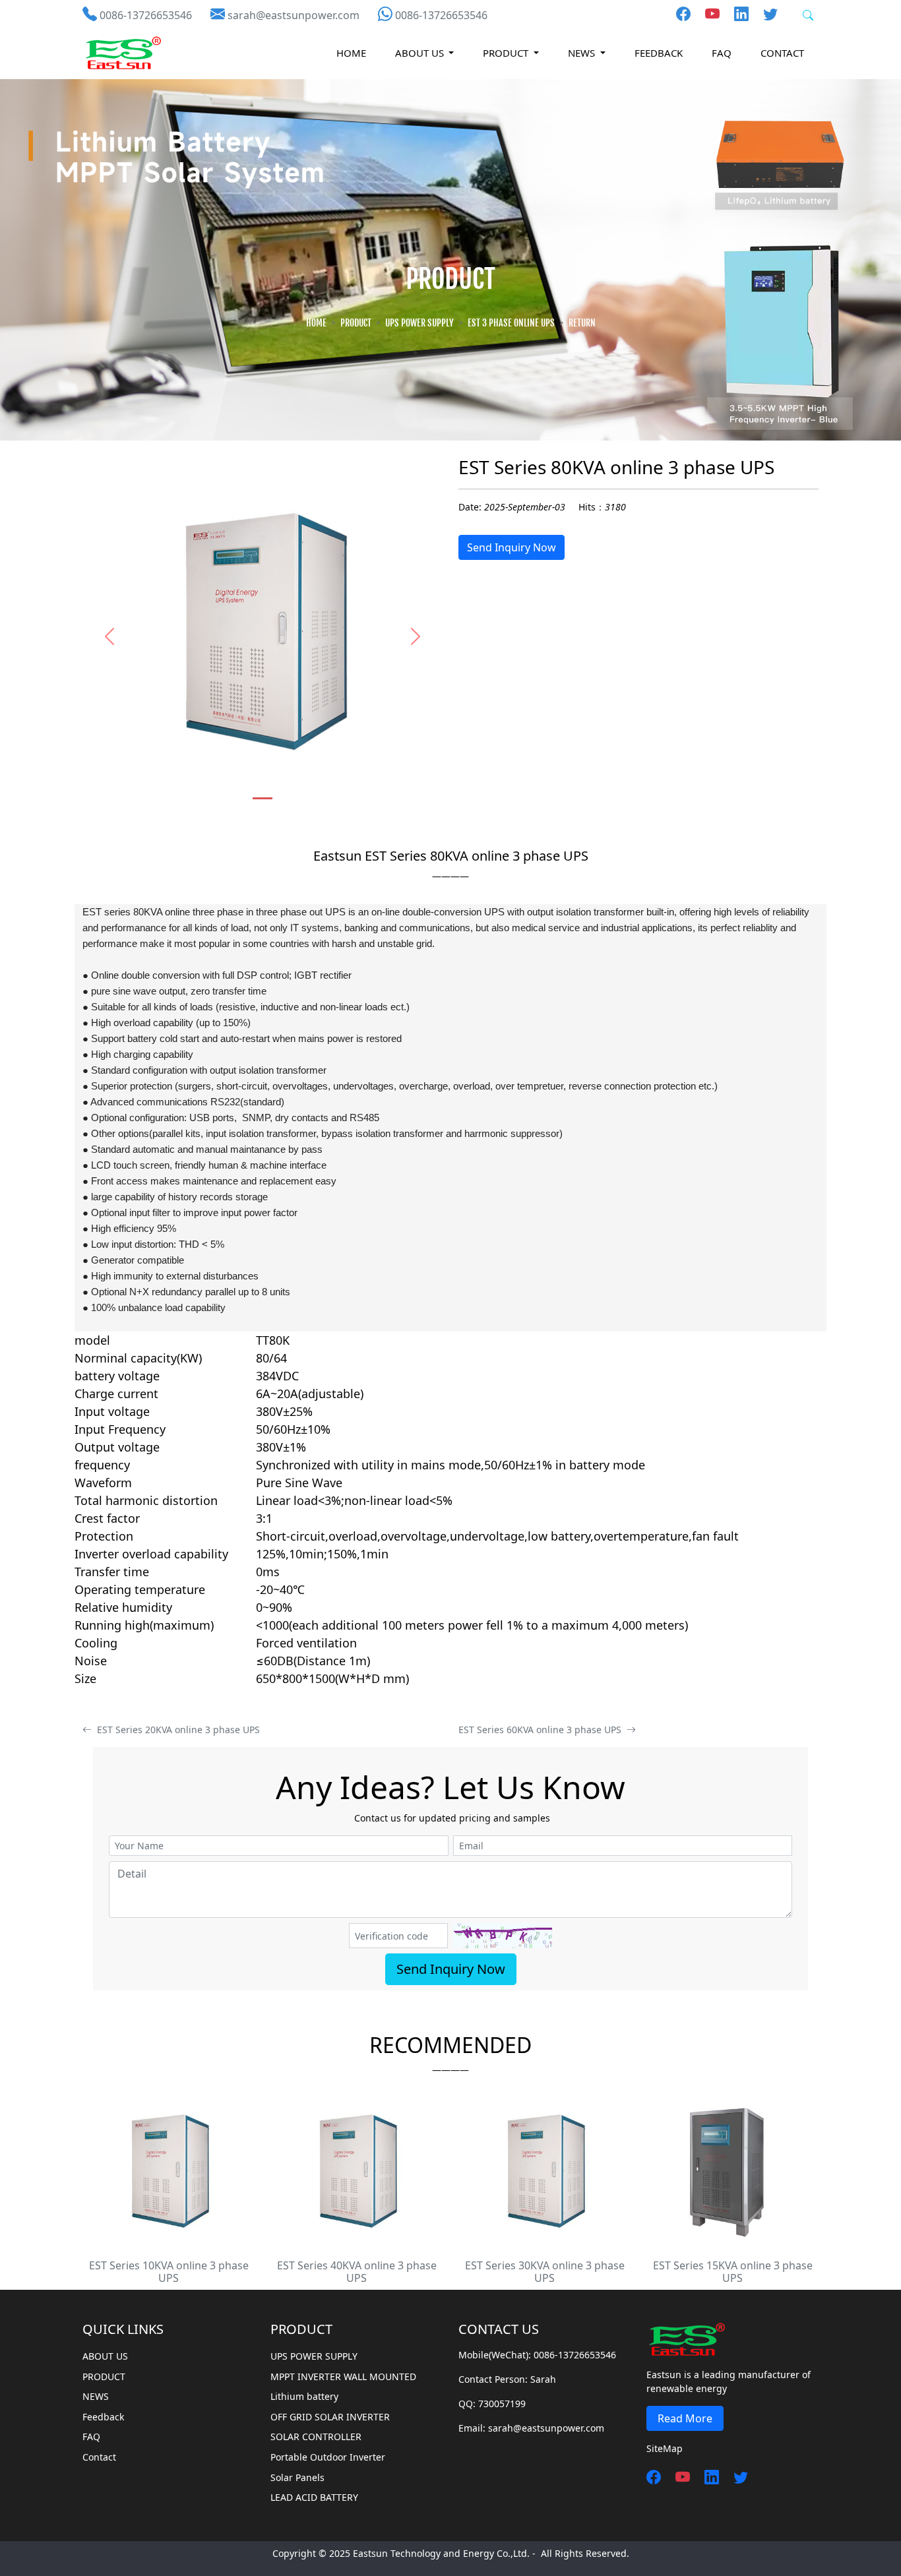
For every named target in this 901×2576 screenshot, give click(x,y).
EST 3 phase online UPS (511, 323)
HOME (351, 53)
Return (582, 323)
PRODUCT (356, 323)
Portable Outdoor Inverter (328, 2457)
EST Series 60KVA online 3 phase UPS (543, 1730)
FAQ (722, 53)
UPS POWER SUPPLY (419, 323)
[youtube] (707, 13)
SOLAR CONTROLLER (316, 2437)
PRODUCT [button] (507, 53)
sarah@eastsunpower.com (294, 15)
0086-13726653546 (146, 15)
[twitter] (765, 13)
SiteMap (665, 2448)
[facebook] (683, 13)
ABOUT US (105, 2356)
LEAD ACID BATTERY (314, 2497)
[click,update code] (503, 1935)
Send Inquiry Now (512, 547)
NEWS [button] (583, 53)
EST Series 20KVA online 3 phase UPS (176, 1730)
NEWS (96, 2396)
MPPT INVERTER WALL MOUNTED (343, 2377)
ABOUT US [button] (421, 53)
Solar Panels (297, 2477)
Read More (685, 2418)
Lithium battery (304, 2396)
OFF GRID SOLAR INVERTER (330, 2417)
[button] (109, 636)
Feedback (659, 53)
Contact (782, 53)
